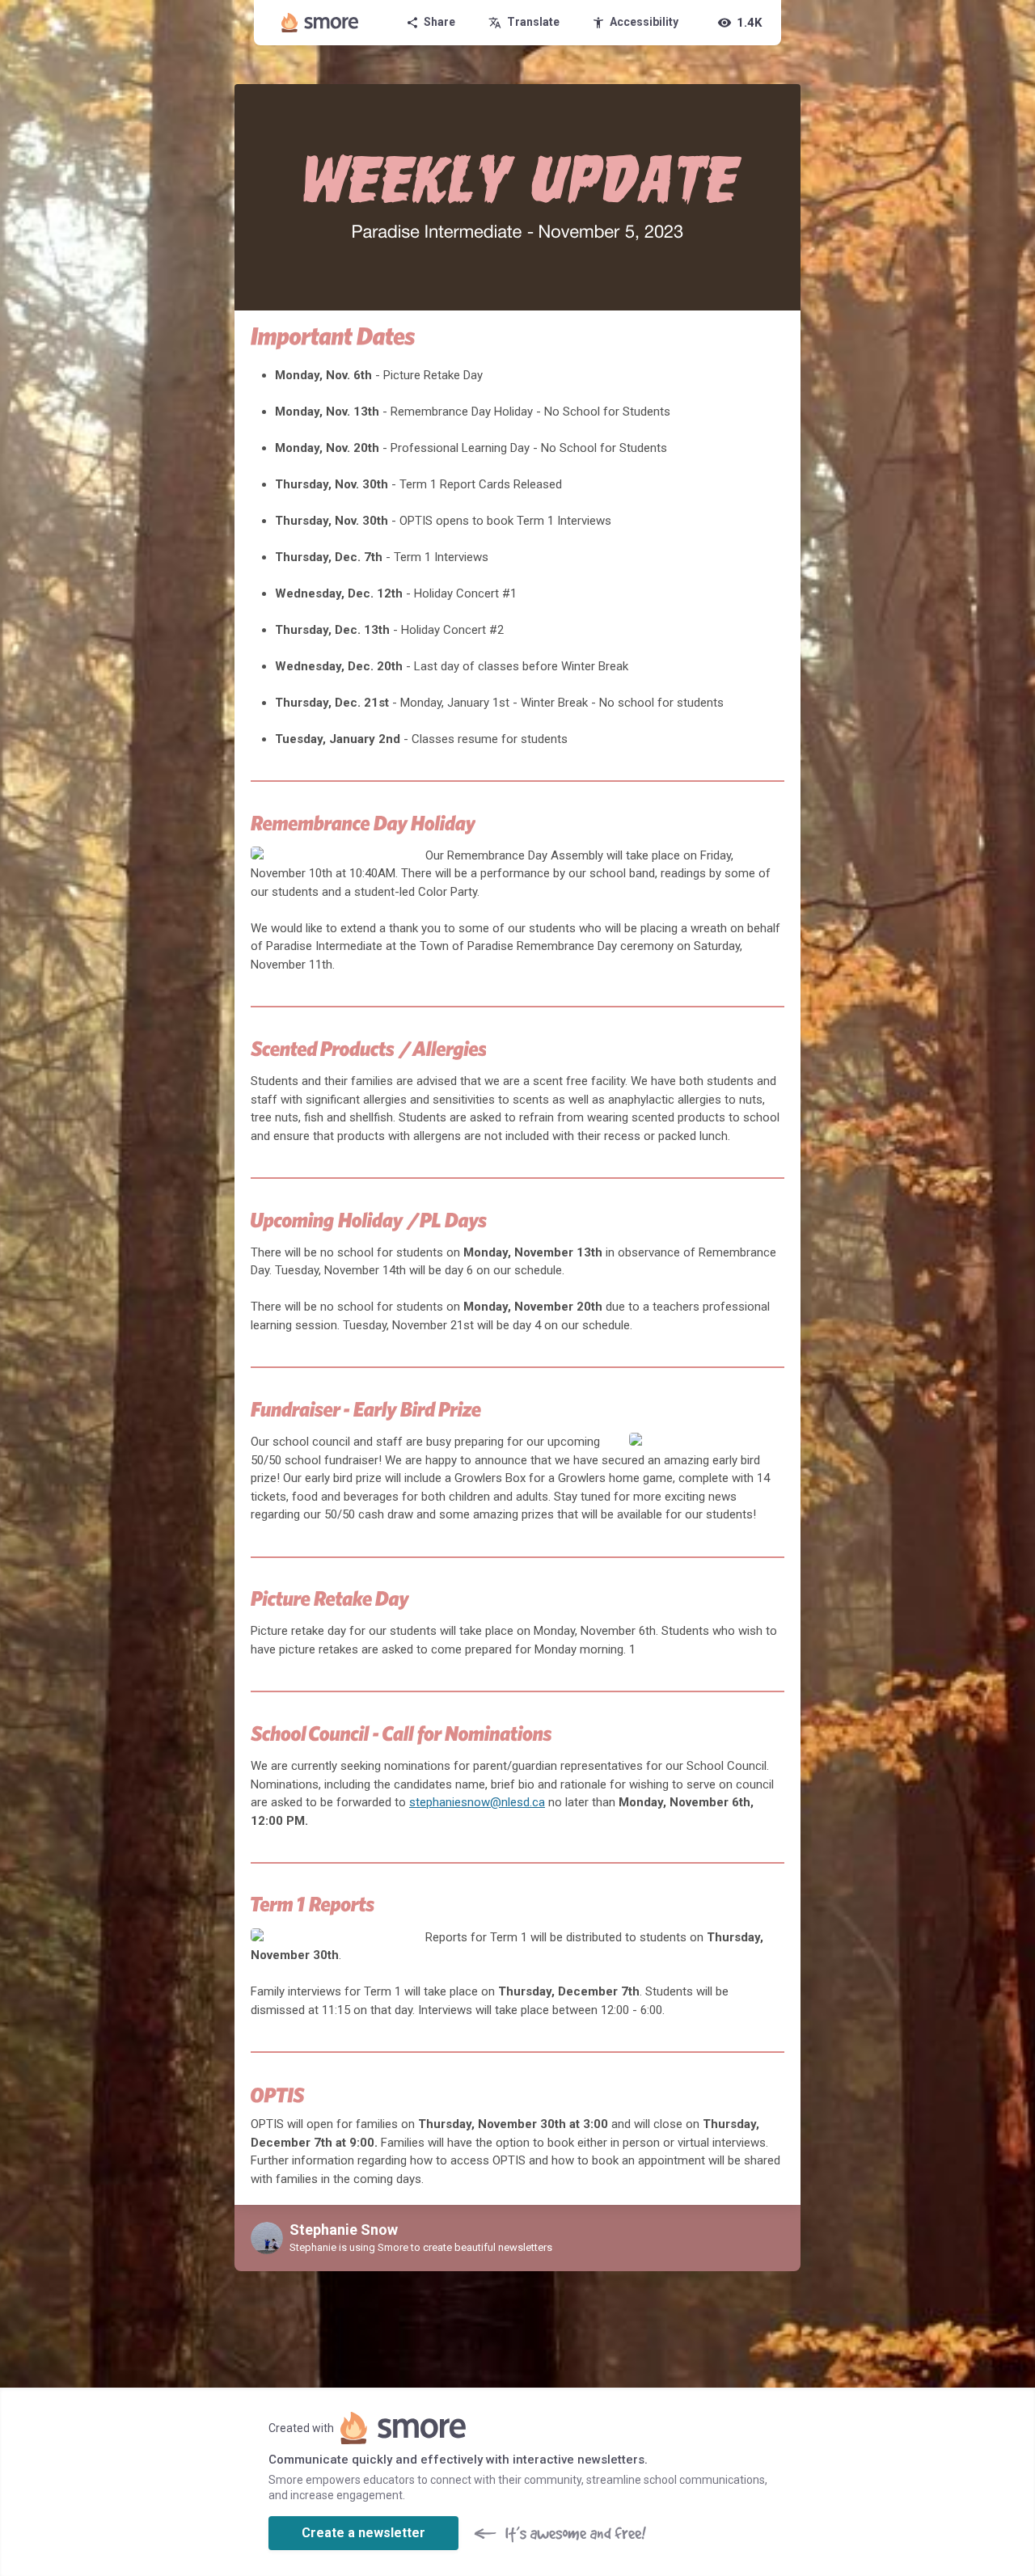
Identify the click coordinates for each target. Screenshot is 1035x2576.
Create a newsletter (363, 2533)
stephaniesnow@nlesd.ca (477, 1802)
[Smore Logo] (320, 23)
